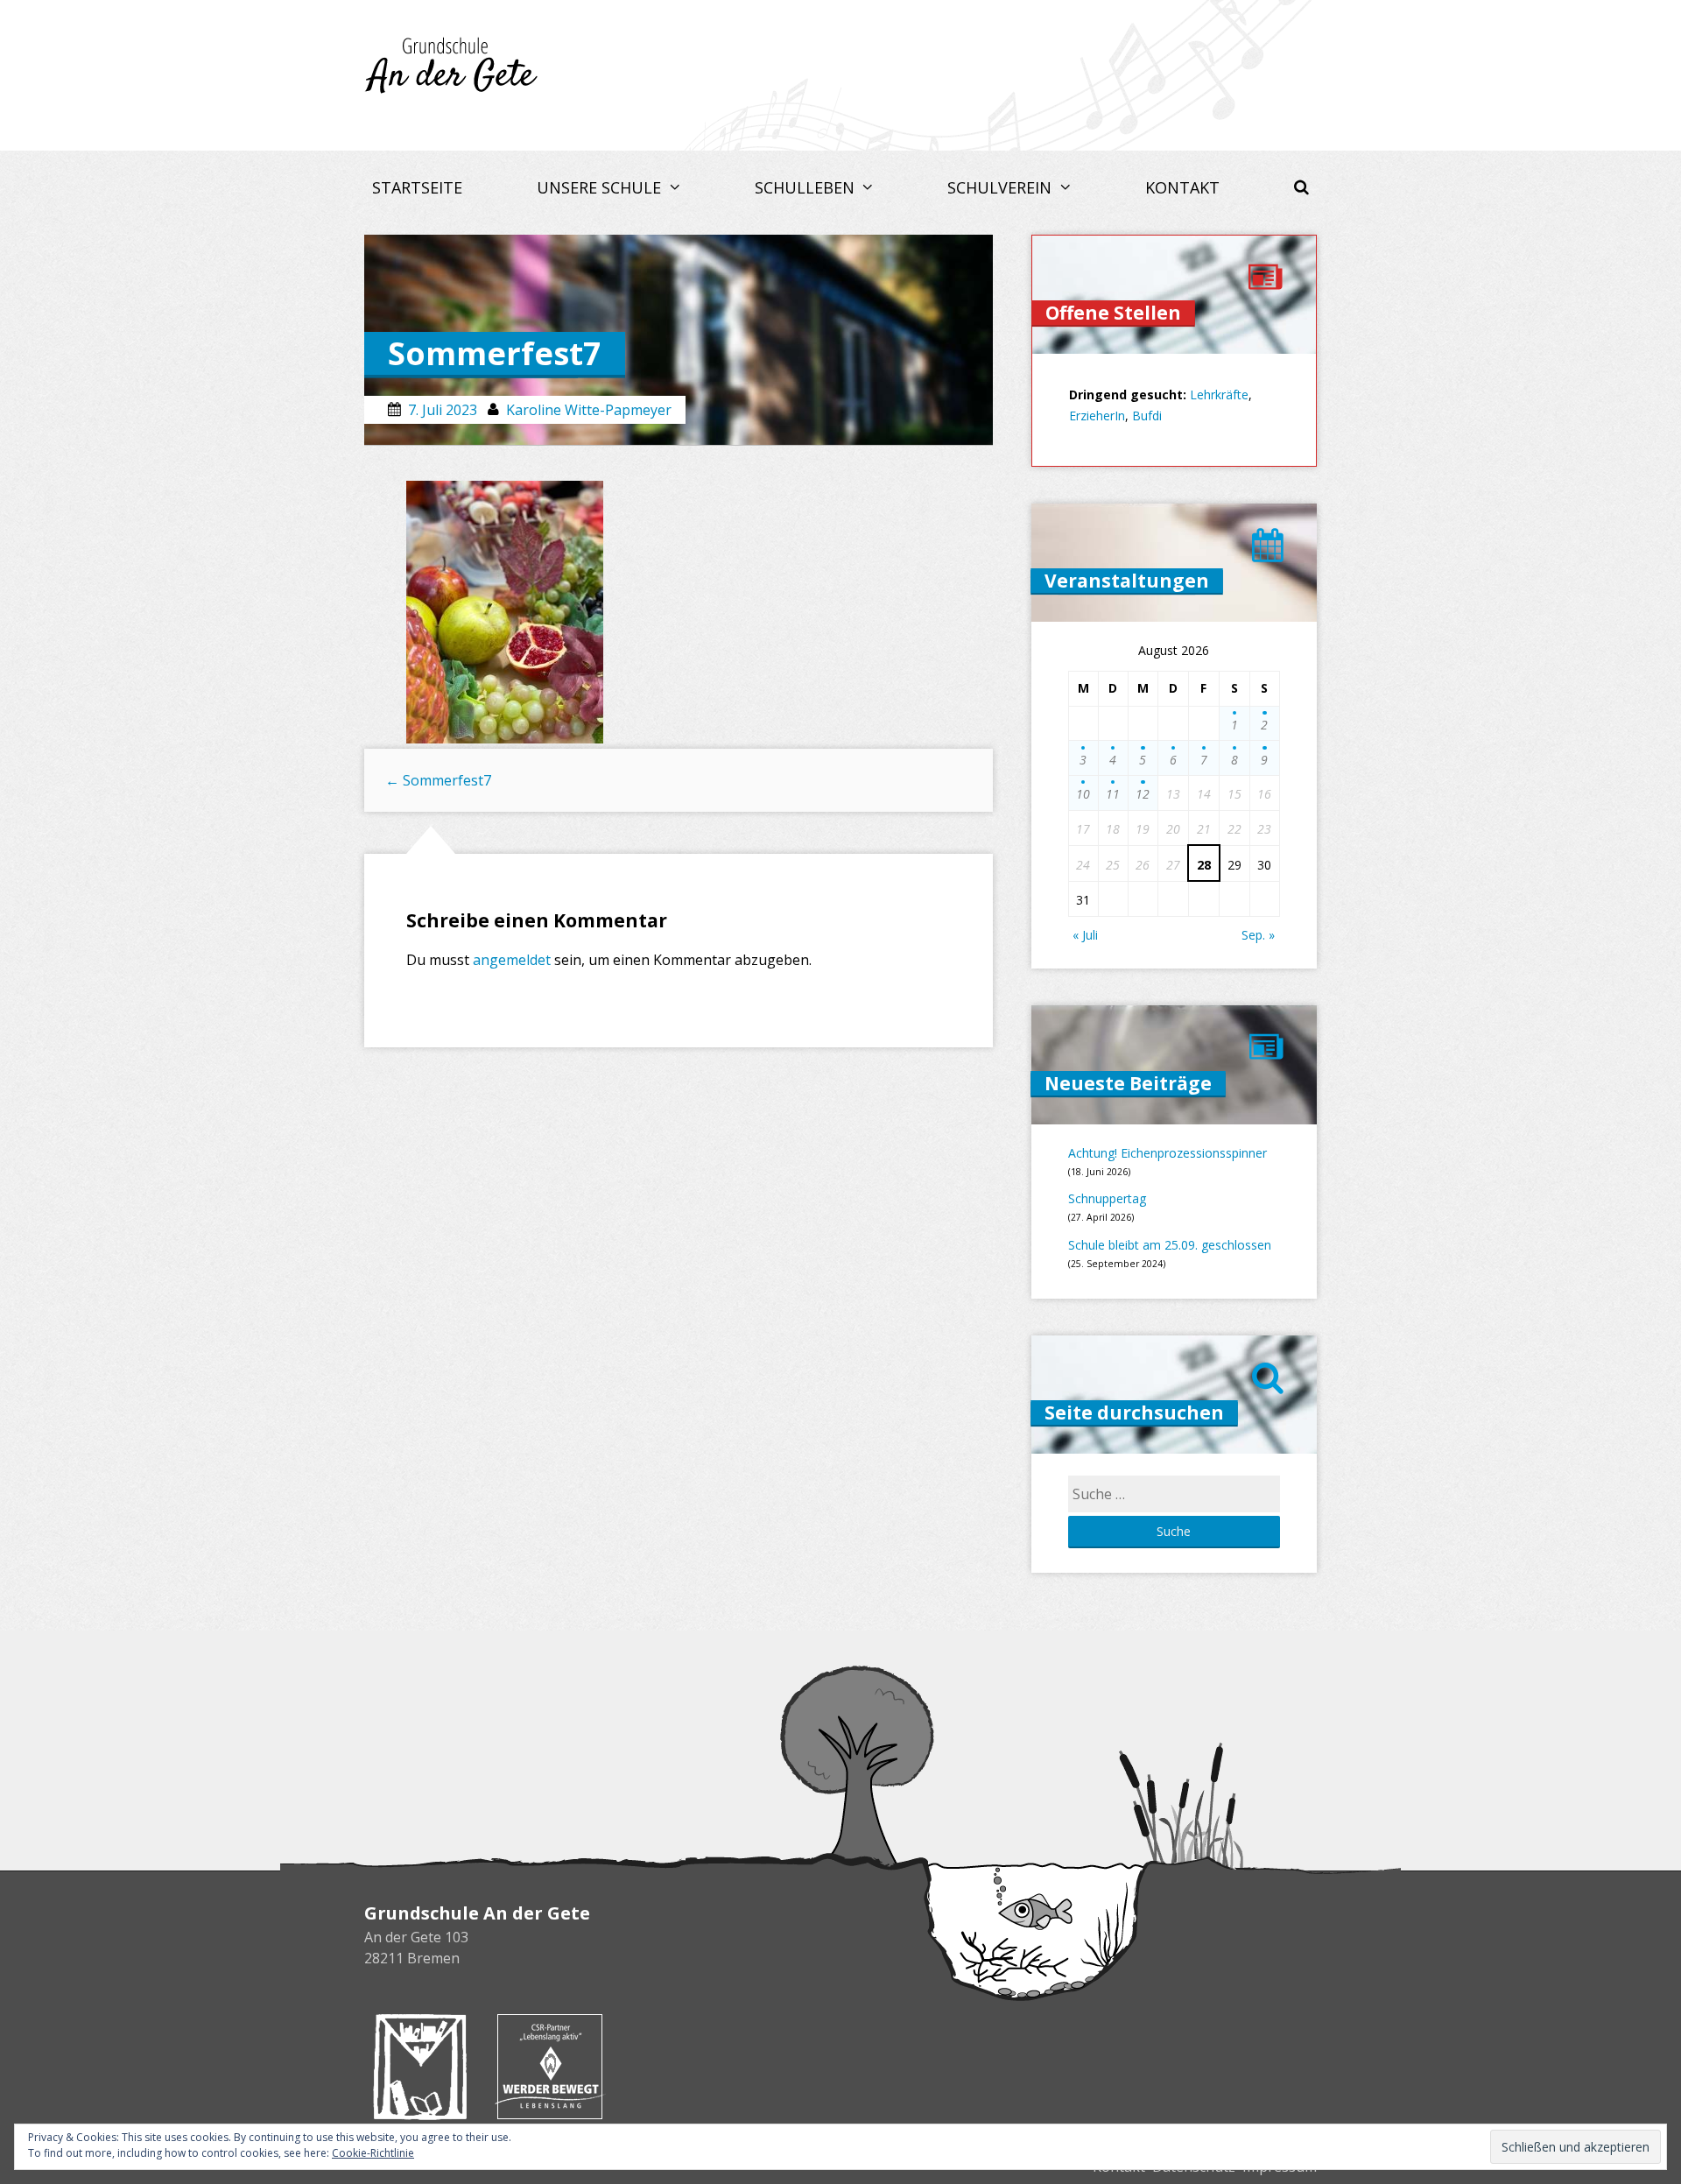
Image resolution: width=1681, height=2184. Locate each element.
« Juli (1085, 935)
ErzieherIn (1097, 416)
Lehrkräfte (1219, 395)
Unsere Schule (601, 187)
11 (1113, 794)
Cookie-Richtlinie (373, 2153)
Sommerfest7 (438, 780)
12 (1143, 794)
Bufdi (1147, 416)
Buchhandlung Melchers (420, 2067)
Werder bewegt (550, 2067)
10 (1083, 794)
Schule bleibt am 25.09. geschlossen (1170, 1245)
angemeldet (512, 960)
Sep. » (1258, 935)
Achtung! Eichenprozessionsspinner (1168, 1153)
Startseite (417, 187)
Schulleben (807, 187)
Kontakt (1182, 187)
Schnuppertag (1107, 1198)
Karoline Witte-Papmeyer (589, 410)
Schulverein (1002, 187)
